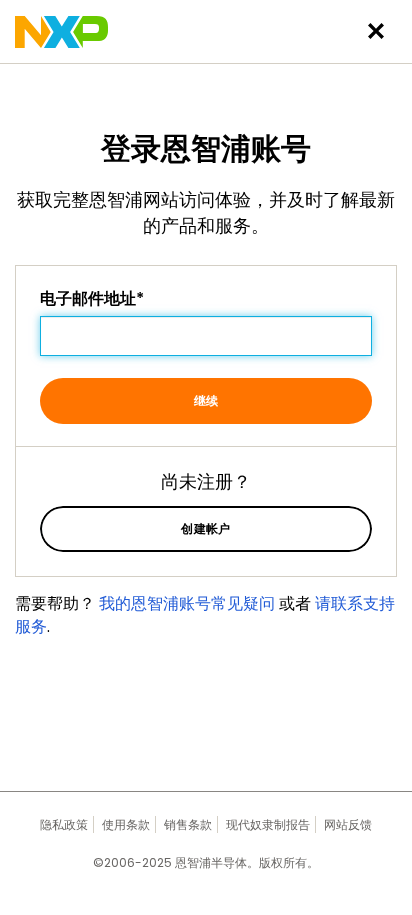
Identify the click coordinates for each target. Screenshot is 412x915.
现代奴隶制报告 (268, 824)
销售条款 (188, 824)
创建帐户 (206, 528)
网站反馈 (348, 824)
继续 (206, 400)
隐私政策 (64, 824)
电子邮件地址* (92, 299)
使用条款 (126, 824)
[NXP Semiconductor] (61, 32)
